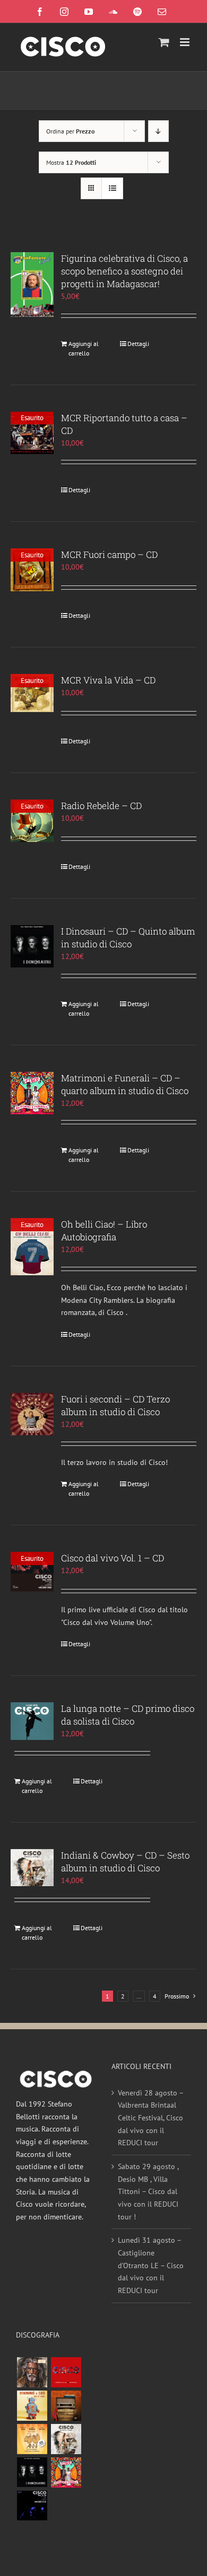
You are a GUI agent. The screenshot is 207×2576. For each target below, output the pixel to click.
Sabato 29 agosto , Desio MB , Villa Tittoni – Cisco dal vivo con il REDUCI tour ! (148, 2192)
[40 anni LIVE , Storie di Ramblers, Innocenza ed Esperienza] (32, 2439)
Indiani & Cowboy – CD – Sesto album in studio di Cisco (125, 1862)
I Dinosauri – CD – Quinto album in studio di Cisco (128, 938)
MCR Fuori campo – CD (109, 554)
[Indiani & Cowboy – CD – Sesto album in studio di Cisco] (32, 1868)
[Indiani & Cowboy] (66, 2439)
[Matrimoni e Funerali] (66, 2472)
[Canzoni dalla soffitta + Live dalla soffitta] (66, 2406)
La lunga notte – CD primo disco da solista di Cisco (128, 1715)
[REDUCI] (32, 2372)
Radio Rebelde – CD (101, 806)
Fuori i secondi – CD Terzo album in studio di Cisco (115, 1405)
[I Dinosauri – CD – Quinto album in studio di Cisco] (32, 946)
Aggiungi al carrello (84, 348)
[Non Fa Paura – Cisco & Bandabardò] (32, 2406)
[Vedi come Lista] (112, 188)
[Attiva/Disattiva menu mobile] (186, 42)
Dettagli (138, 344)
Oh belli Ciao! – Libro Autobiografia (104, 1231)
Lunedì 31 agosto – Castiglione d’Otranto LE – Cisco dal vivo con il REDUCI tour (151, 2265)
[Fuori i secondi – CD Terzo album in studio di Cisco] (32, 1414)
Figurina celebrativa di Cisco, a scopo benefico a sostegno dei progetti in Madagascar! (124, 271)
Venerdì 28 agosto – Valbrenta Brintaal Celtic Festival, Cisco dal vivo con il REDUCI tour (150, 2118)
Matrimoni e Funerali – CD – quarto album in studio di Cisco (125, 1084)
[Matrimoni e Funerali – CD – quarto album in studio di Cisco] (32, 1093)
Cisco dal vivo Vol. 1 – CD (113, 1558)
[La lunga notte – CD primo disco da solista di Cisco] (32, 1721)
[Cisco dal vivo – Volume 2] (32, 2506)
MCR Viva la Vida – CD (108, 680)
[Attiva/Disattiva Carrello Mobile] (164, 42)
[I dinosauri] (32, 2472)
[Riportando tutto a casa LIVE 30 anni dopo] (66, 2372)
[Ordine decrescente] (158, 131)
